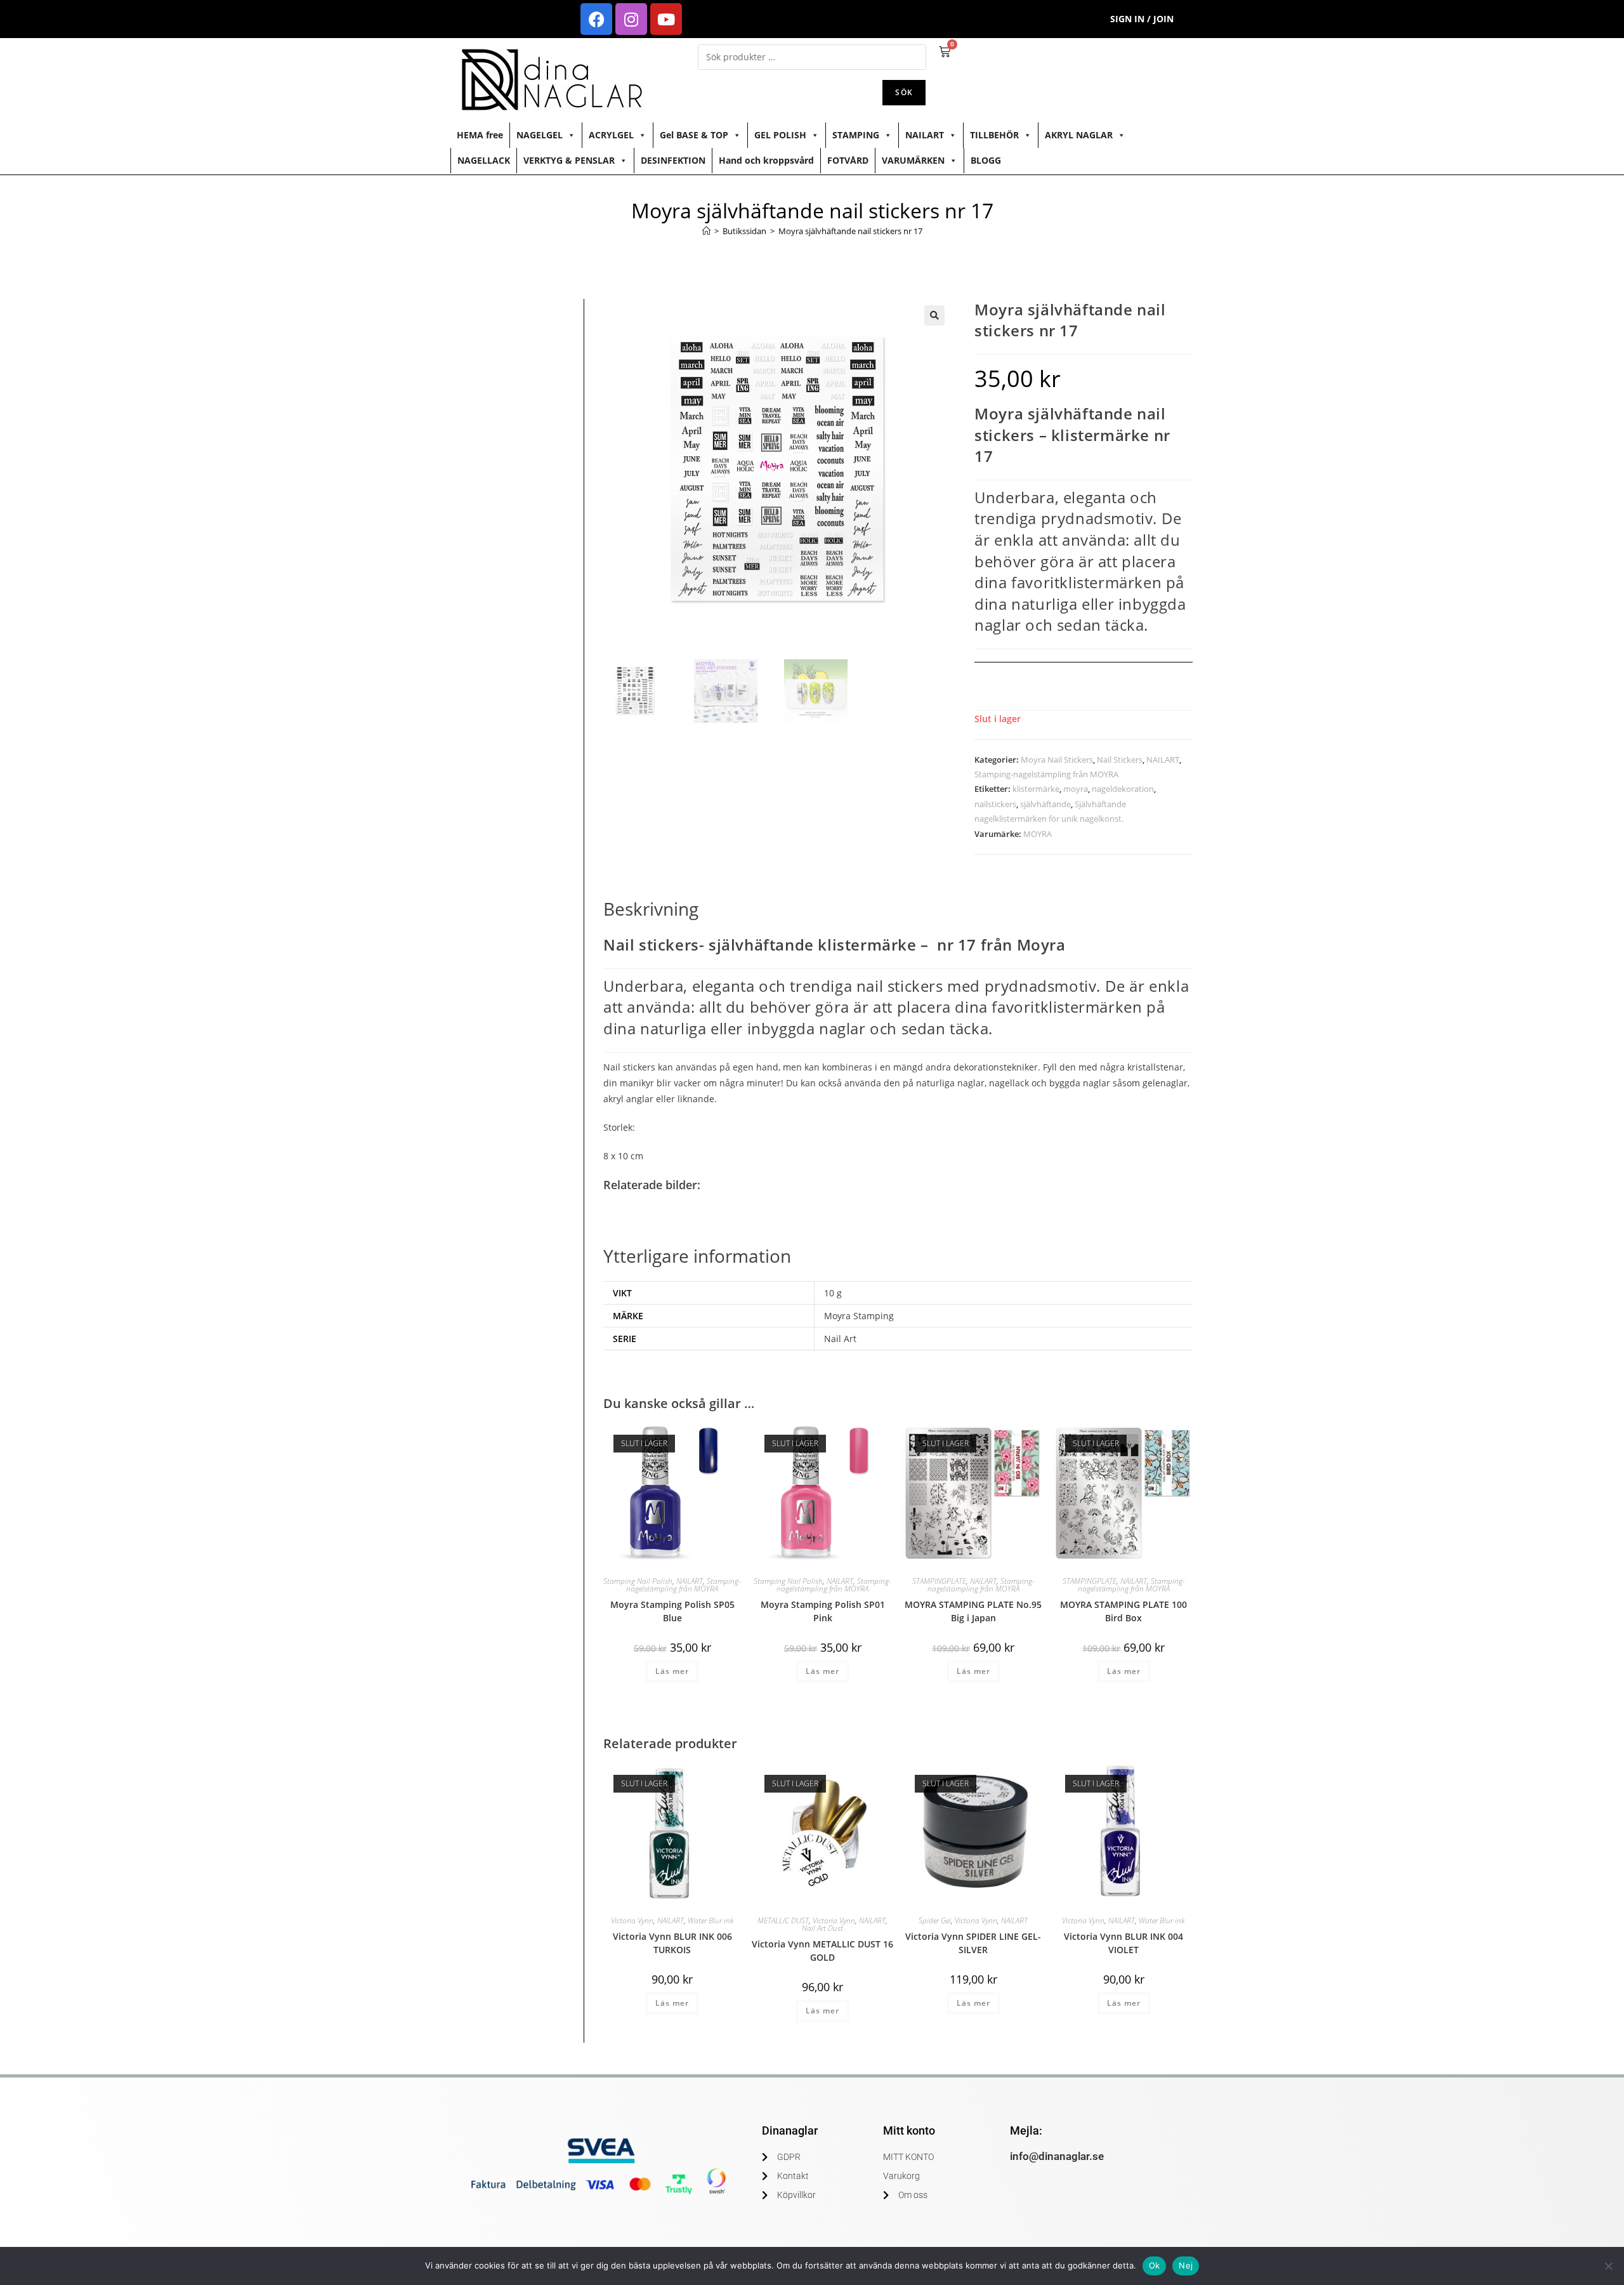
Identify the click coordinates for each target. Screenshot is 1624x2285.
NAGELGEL (540, 135)
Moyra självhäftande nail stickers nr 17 (850, 231)
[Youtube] (666, 19)
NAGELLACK (484, 160)
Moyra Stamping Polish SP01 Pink (823, 1611)
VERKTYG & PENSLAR (569, 160)
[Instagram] (631, 19)
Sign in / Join (1142, 19)
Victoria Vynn (632, 1920)
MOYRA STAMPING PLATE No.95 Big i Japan (973, 1611)
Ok (1155, 2265)
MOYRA (1038, 834)
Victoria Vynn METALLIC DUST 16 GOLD (822, 1951)
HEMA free (480, 135)
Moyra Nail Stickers (1057, 760)
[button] (934, 315)
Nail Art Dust (822, 1928)
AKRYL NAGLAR (1079, 135)
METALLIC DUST (783, 1920)
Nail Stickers (1120, 760)
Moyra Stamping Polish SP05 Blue (672, 1611)
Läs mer (672, 1671)
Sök (904, 92)
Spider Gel (935, 1920)
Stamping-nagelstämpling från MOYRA (1046, 774)
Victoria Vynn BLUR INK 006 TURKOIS (672, 1943)
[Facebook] (596, 19)
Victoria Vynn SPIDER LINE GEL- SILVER (973, 1943)
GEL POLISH (780, 135)
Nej (1186, 2265)
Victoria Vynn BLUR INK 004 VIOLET (1123, 1943)
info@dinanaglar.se (1057, 2156)
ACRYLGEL (611, 135)
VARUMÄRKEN (913, 160)
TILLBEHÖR (994, 135)
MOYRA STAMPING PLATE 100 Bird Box (1123, 1611)
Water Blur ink (711, 1920)
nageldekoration (1123, 789)
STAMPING (856, 135)
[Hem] (706, 231)
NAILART (925, 135)
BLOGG (986, 160)
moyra (1076, 789)
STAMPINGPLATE (939, 1581)
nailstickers (995, 804)
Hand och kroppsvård (766, 160)
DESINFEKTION (673, 160)
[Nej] (1608, 2266)
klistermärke (1036, 789)
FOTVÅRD (848, 160)
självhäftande (1045, 804)
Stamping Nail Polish (638, 1581)
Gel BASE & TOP (694, 135)
